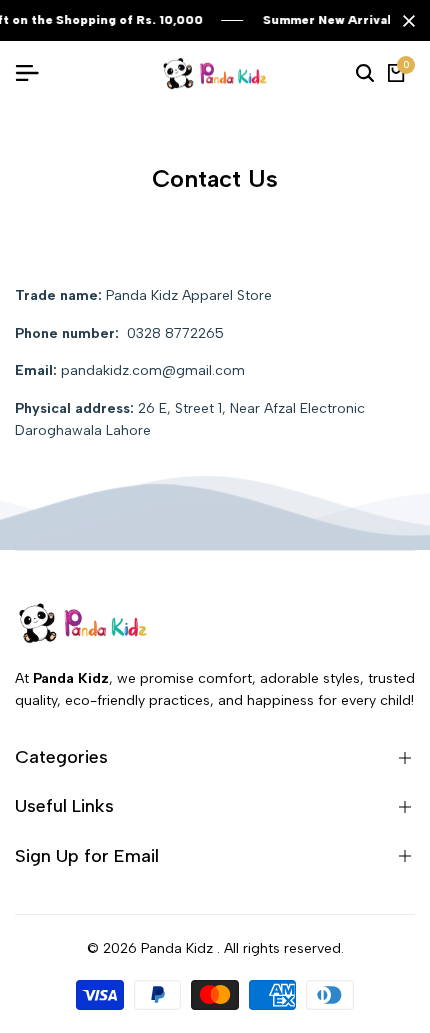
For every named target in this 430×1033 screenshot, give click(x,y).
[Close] (405, 21)
